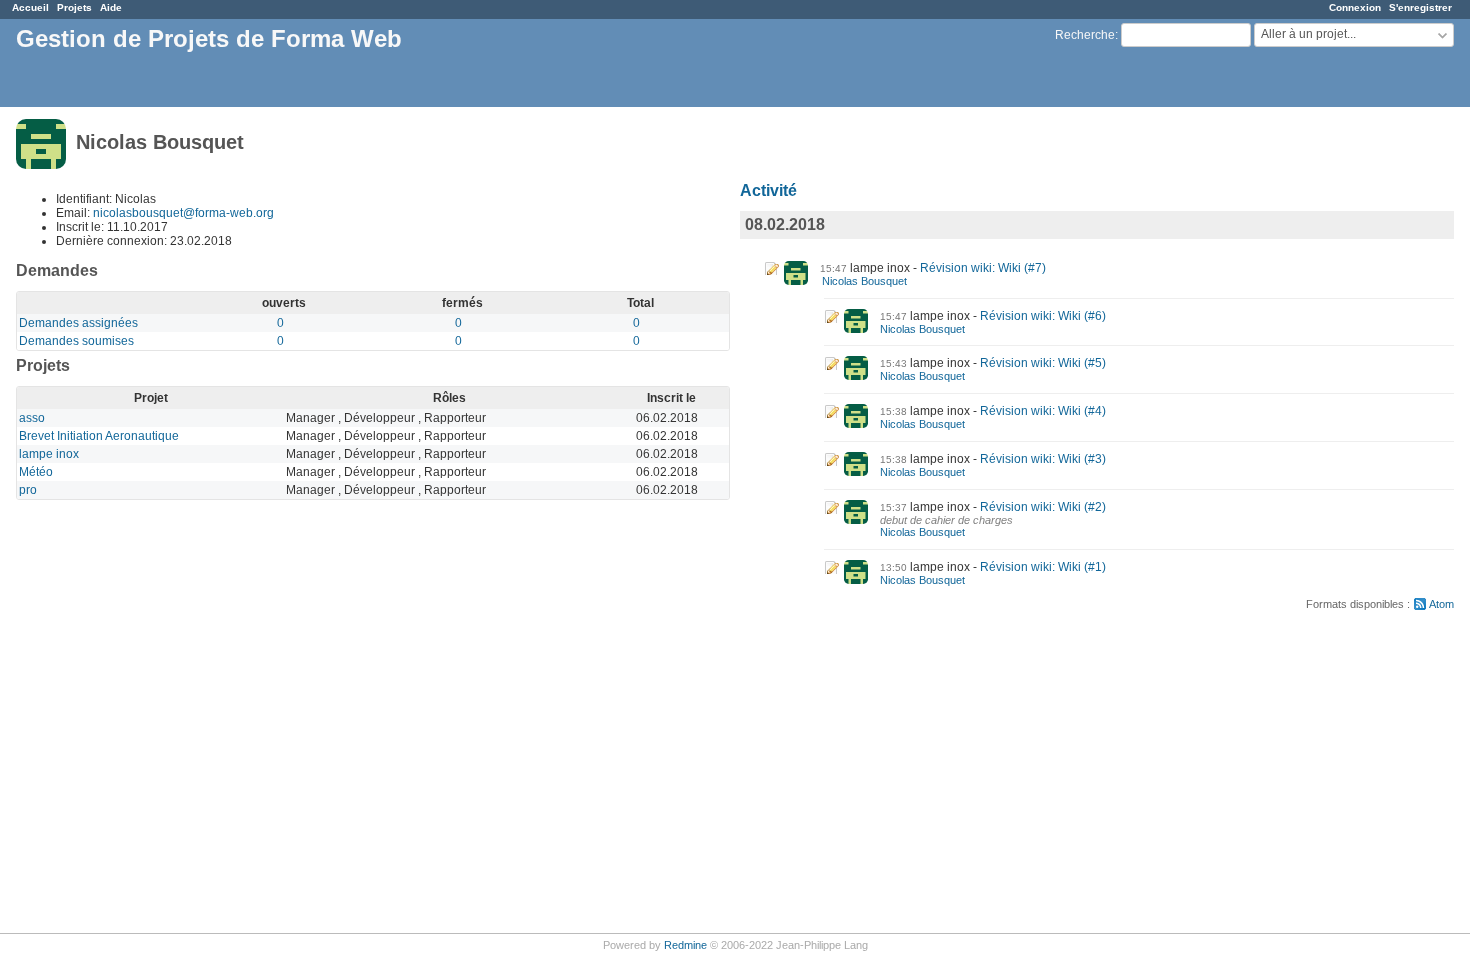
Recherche (1085, 35)
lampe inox (49, 454)
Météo (36, 472)
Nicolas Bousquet (864, 281)
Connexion (1355, 7)
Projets (74, 7)
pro (28, 490)
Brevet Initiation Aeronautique (99, 436)
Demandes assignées (78, 323)
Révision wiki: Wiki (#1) (1043, 567)
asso (32, 418)
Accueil (30, 7)
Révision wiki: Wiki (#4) (1043, 411)
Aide (111, 7)
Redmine (685, 945)
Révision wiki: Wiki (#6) (1043, 316)
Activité (768, 190)
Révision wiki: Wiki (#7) (983, 268)
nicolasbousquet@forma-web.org (183, 213)
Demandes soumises (76, 341)
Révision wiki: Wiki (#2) (1043, 507)
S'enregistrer (1420, 7)
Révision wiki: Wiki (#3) (1043, 459)
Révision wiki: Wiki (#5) (1043, 363)
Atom (1441, 604)
